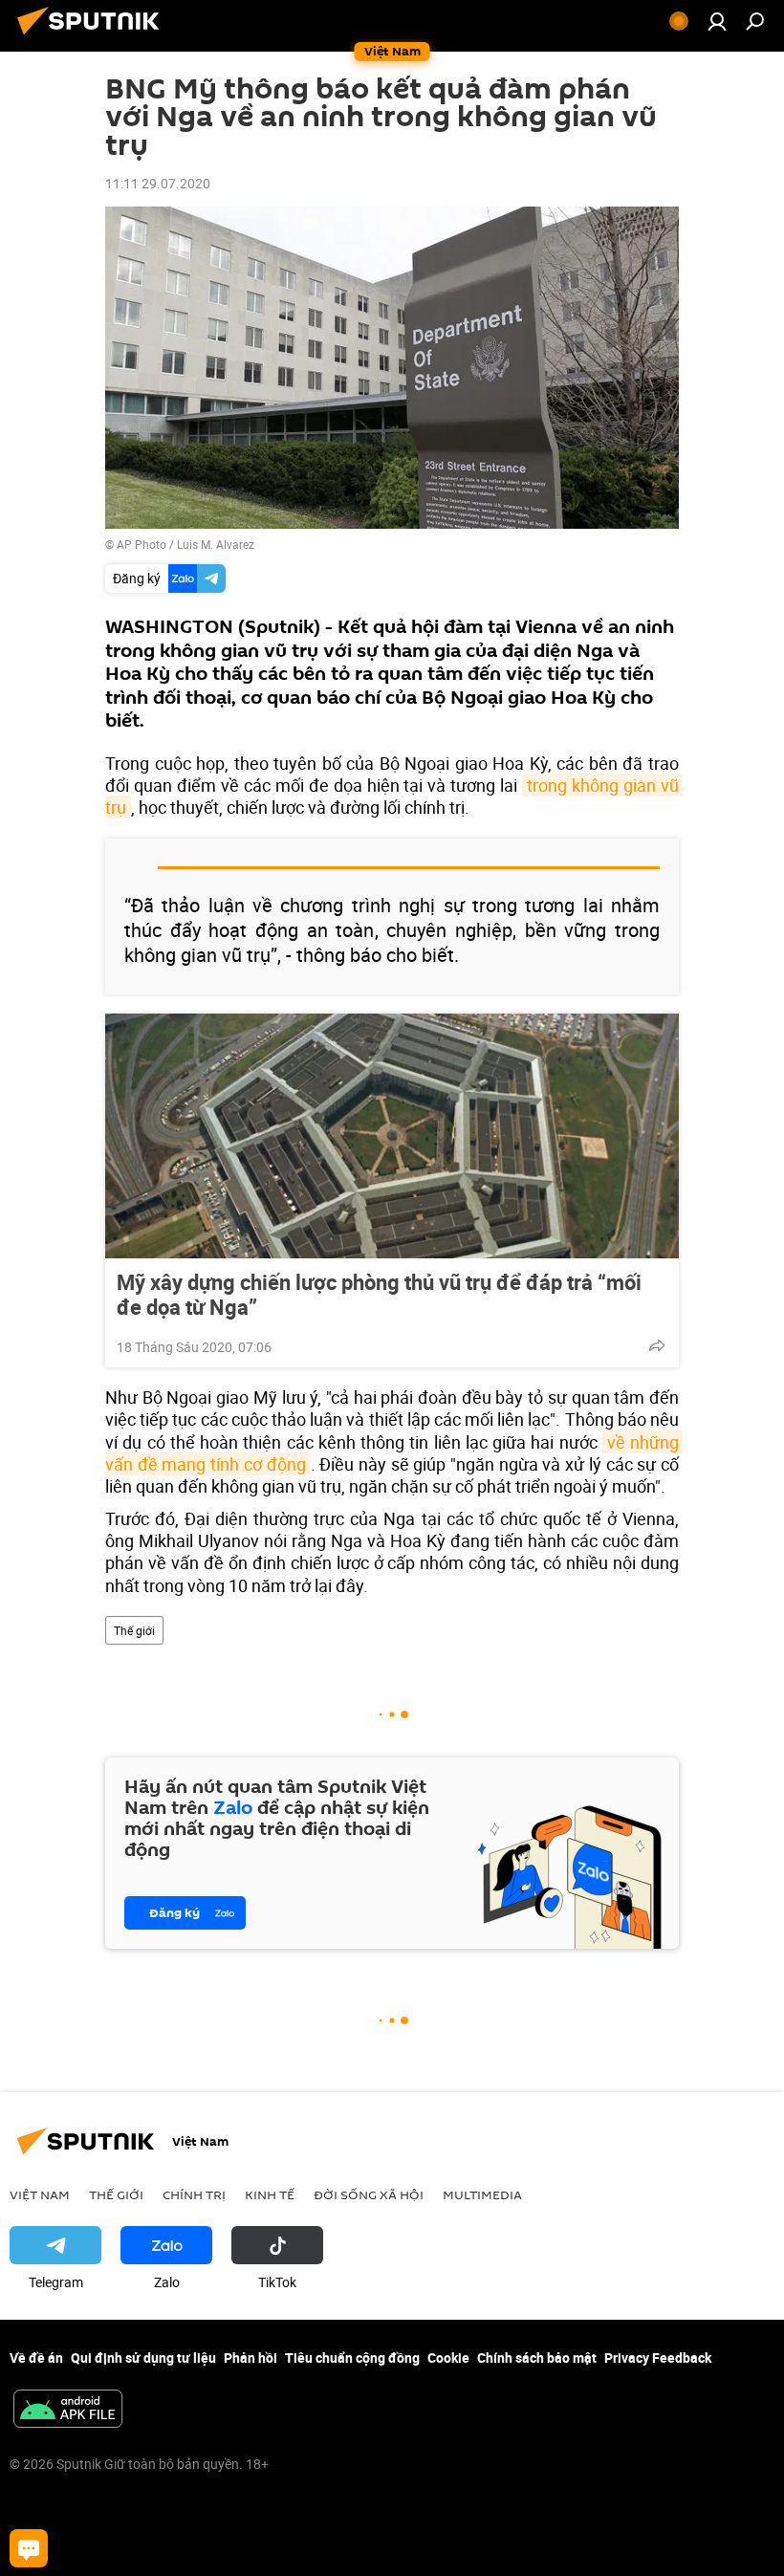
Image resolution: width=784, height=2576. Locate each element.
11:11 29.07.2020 (158, 183)
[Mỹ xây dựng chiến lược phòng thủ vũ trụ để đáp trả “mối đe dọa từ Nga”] (392, 1136)
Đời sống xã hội (369, 2194)
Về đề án (36, 2358)
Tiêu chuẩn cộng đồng (352, 2358)
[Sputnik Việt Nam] (94, 37)
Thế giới (134, 1630)
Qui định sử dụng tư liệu (143, 2358)
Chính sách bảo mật (537, 2358)
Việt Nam (40, 2194)
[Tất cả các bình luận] (29, 2548)
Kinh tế (270, 2194)
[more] (657, 1345)
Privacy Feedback (658, 2358)
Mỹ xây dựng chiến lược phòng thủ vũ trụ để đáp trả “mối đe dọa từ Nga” (379, 1295)
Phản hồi (250, 2358)
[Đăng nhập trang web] (717, 21)
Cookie (448, 2358)
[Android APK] (68, 2411)
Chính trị (194, 2194)
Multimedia (482, 2194)
